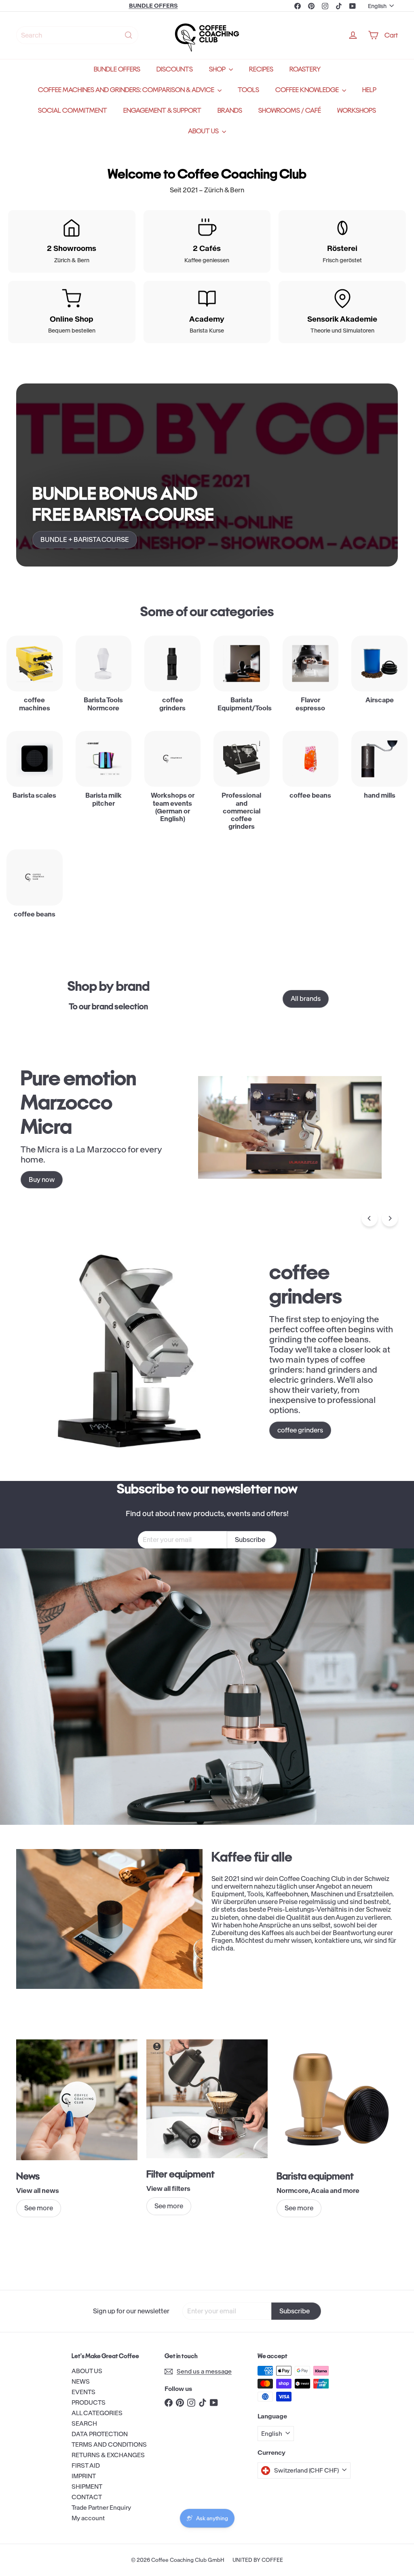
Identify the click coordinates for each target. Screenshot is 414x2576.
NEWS (81, 2381)
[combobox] (77, 35)
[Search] (129, 35)
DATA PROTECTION (100, 2434)
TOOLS (248, 90)
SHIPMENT (87, 2486)
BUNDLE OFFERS (117, 69)
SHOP (218, 69)
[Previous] (370, 1218)
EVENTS (83, 2392)
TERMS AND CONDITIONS (109, 2444)
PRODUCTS (89, 2402)
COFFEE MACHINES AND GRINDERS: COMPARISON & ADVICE (127, 90)
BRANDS (230, 111)
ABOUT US (204, 131)
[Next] (390, 1218)
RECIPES (261, 69)
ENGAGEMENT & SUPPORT (162, 111)
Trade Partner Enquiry (101, 2508)
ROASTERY (305, 69)
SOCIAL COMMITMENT (73, 111)
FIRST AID (86, 2465)
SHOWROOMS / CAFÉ (290, 111)
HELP (369, 90)
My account (88, 2518)
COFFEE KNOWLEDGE (308, 90)
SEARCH (84, 2423)
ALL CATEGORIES (97, 2413)
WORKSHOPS (357, 111)
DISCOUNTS (175, 69)
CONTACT (87, 2497)
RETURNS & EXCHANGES (108, 2455)
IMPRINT (84, 2476)
